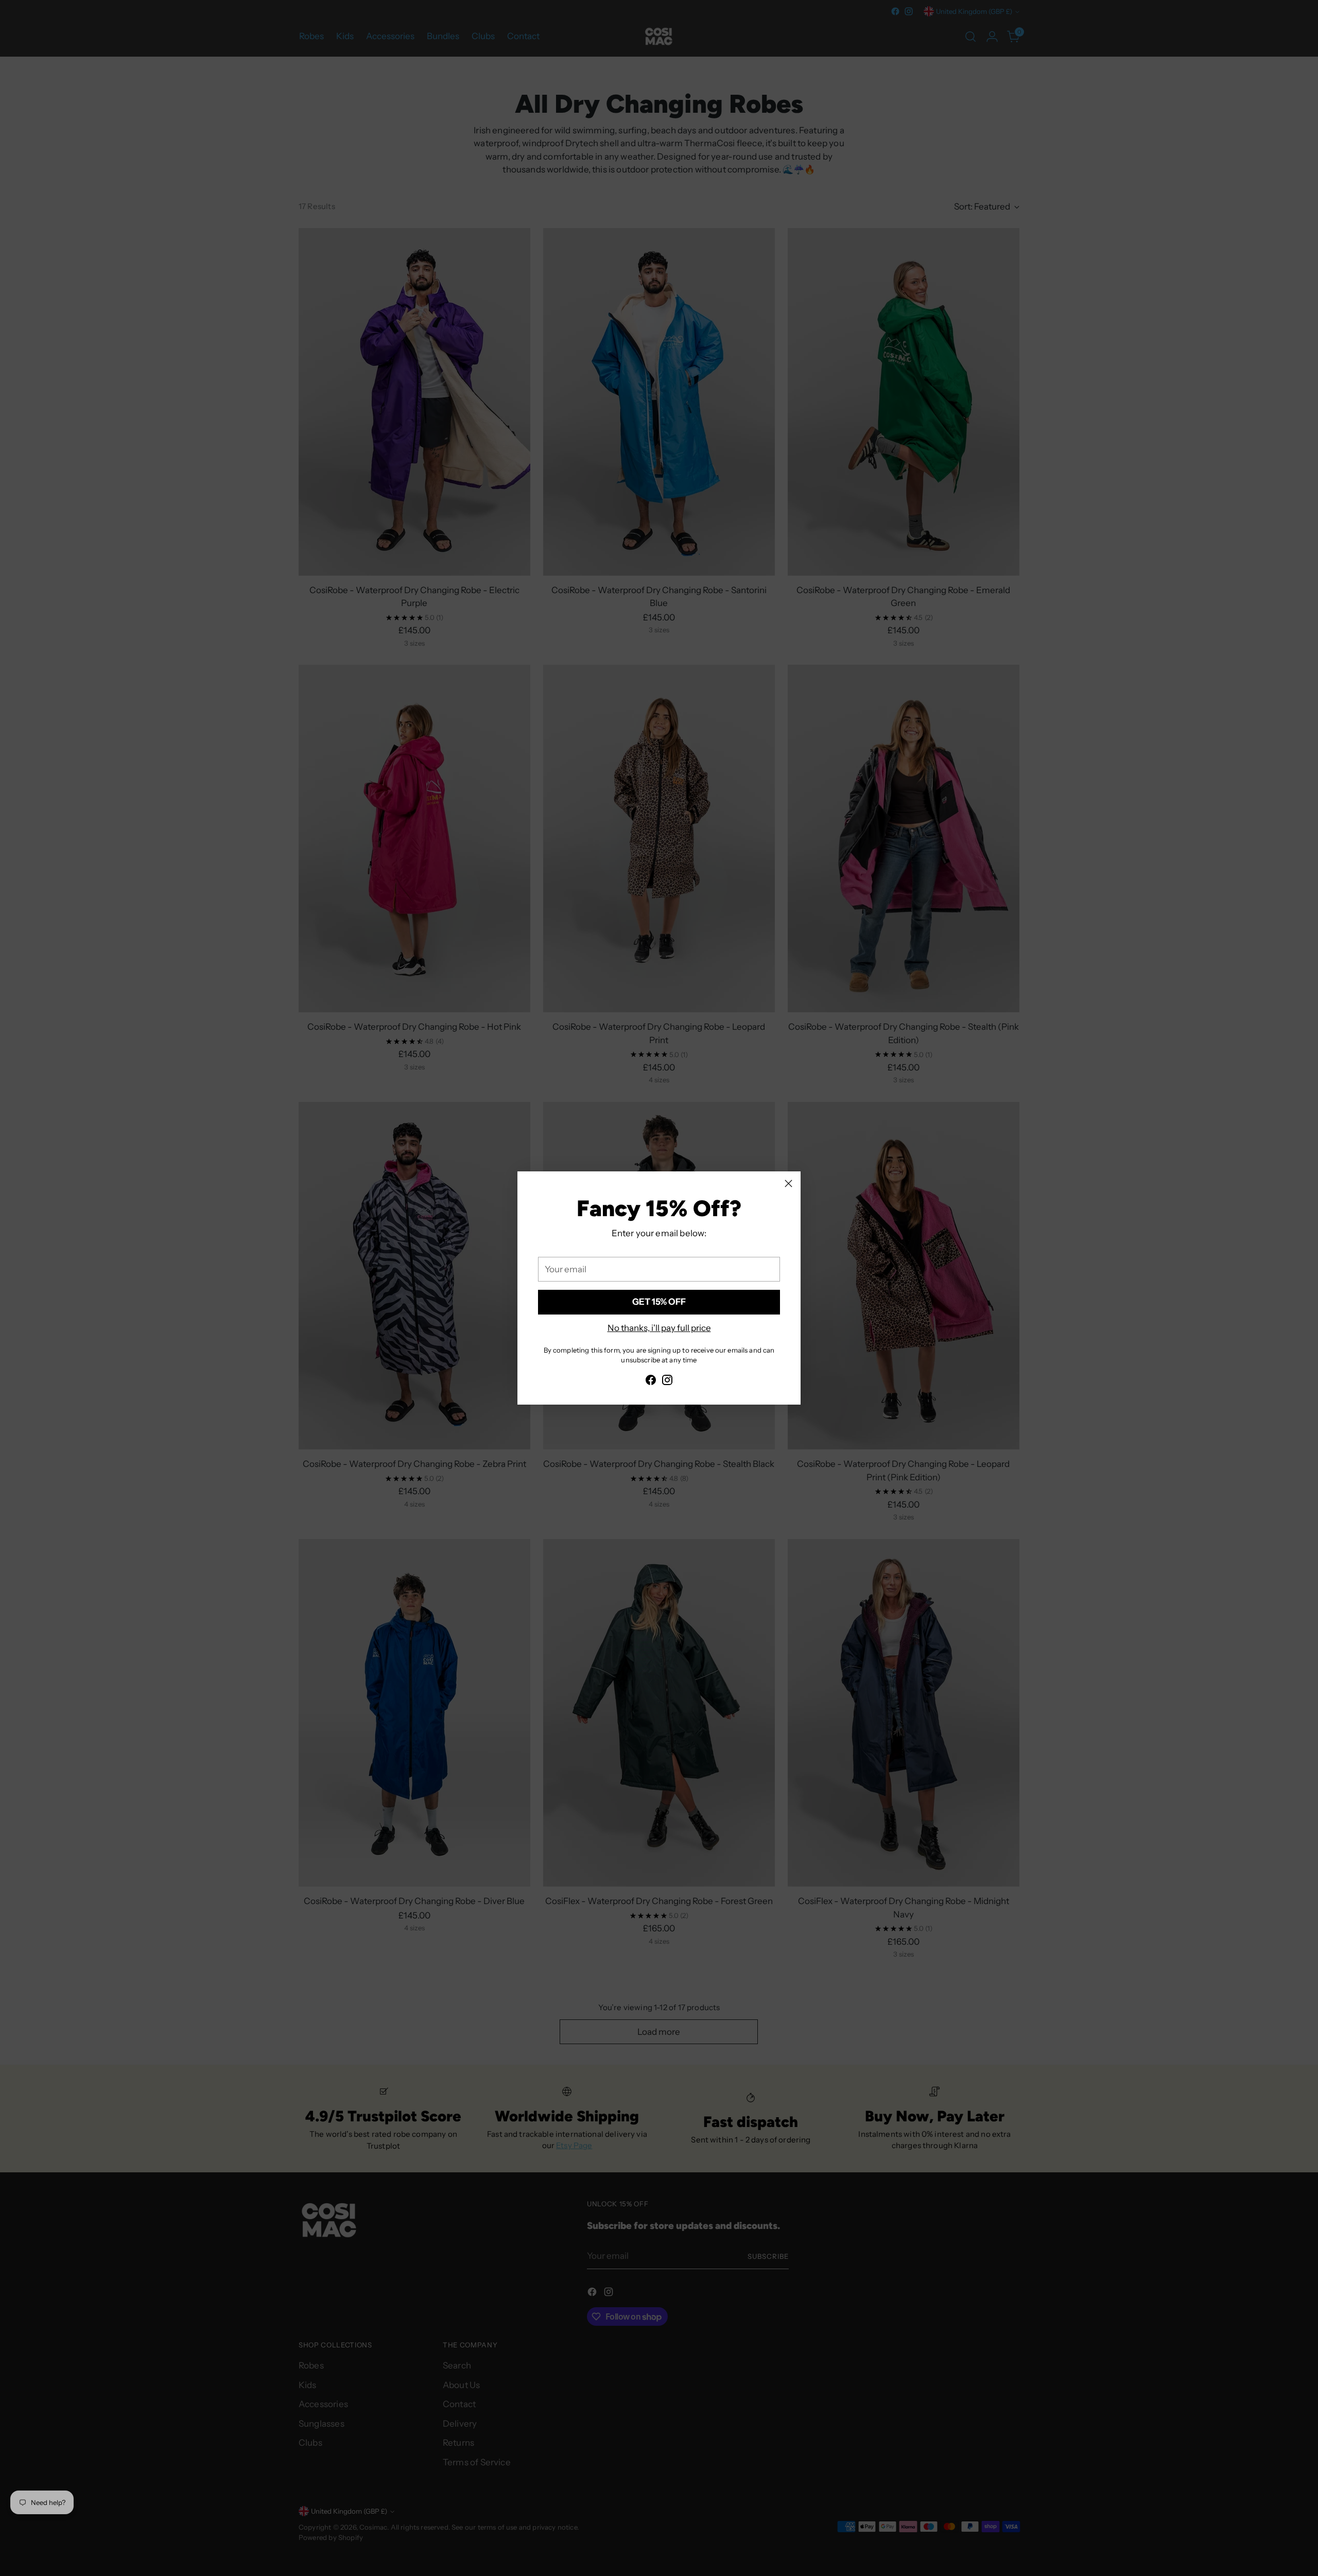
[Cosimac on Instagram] (667, 1382)
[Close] (788, 1183)
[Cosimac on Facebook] (651, 1382)
